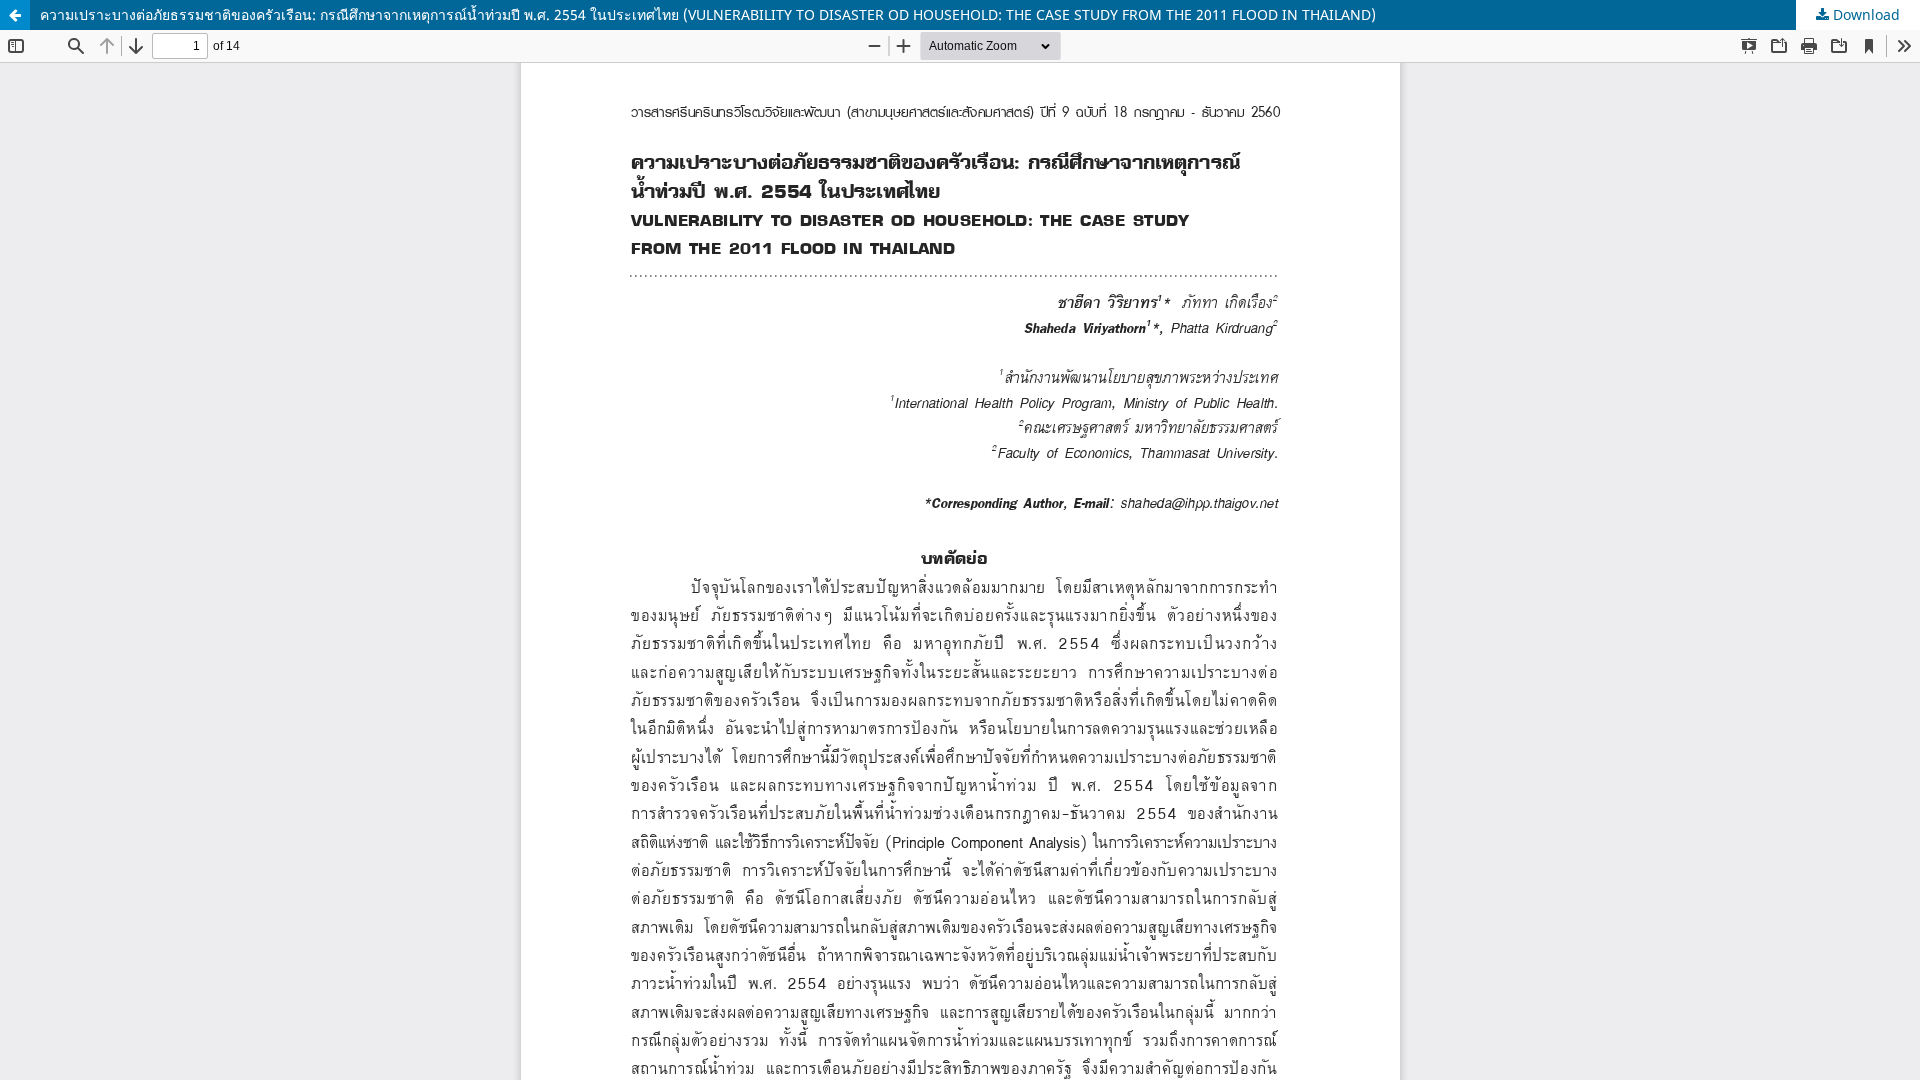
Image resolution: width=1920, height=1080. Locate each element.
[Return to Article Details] (15, 15)
